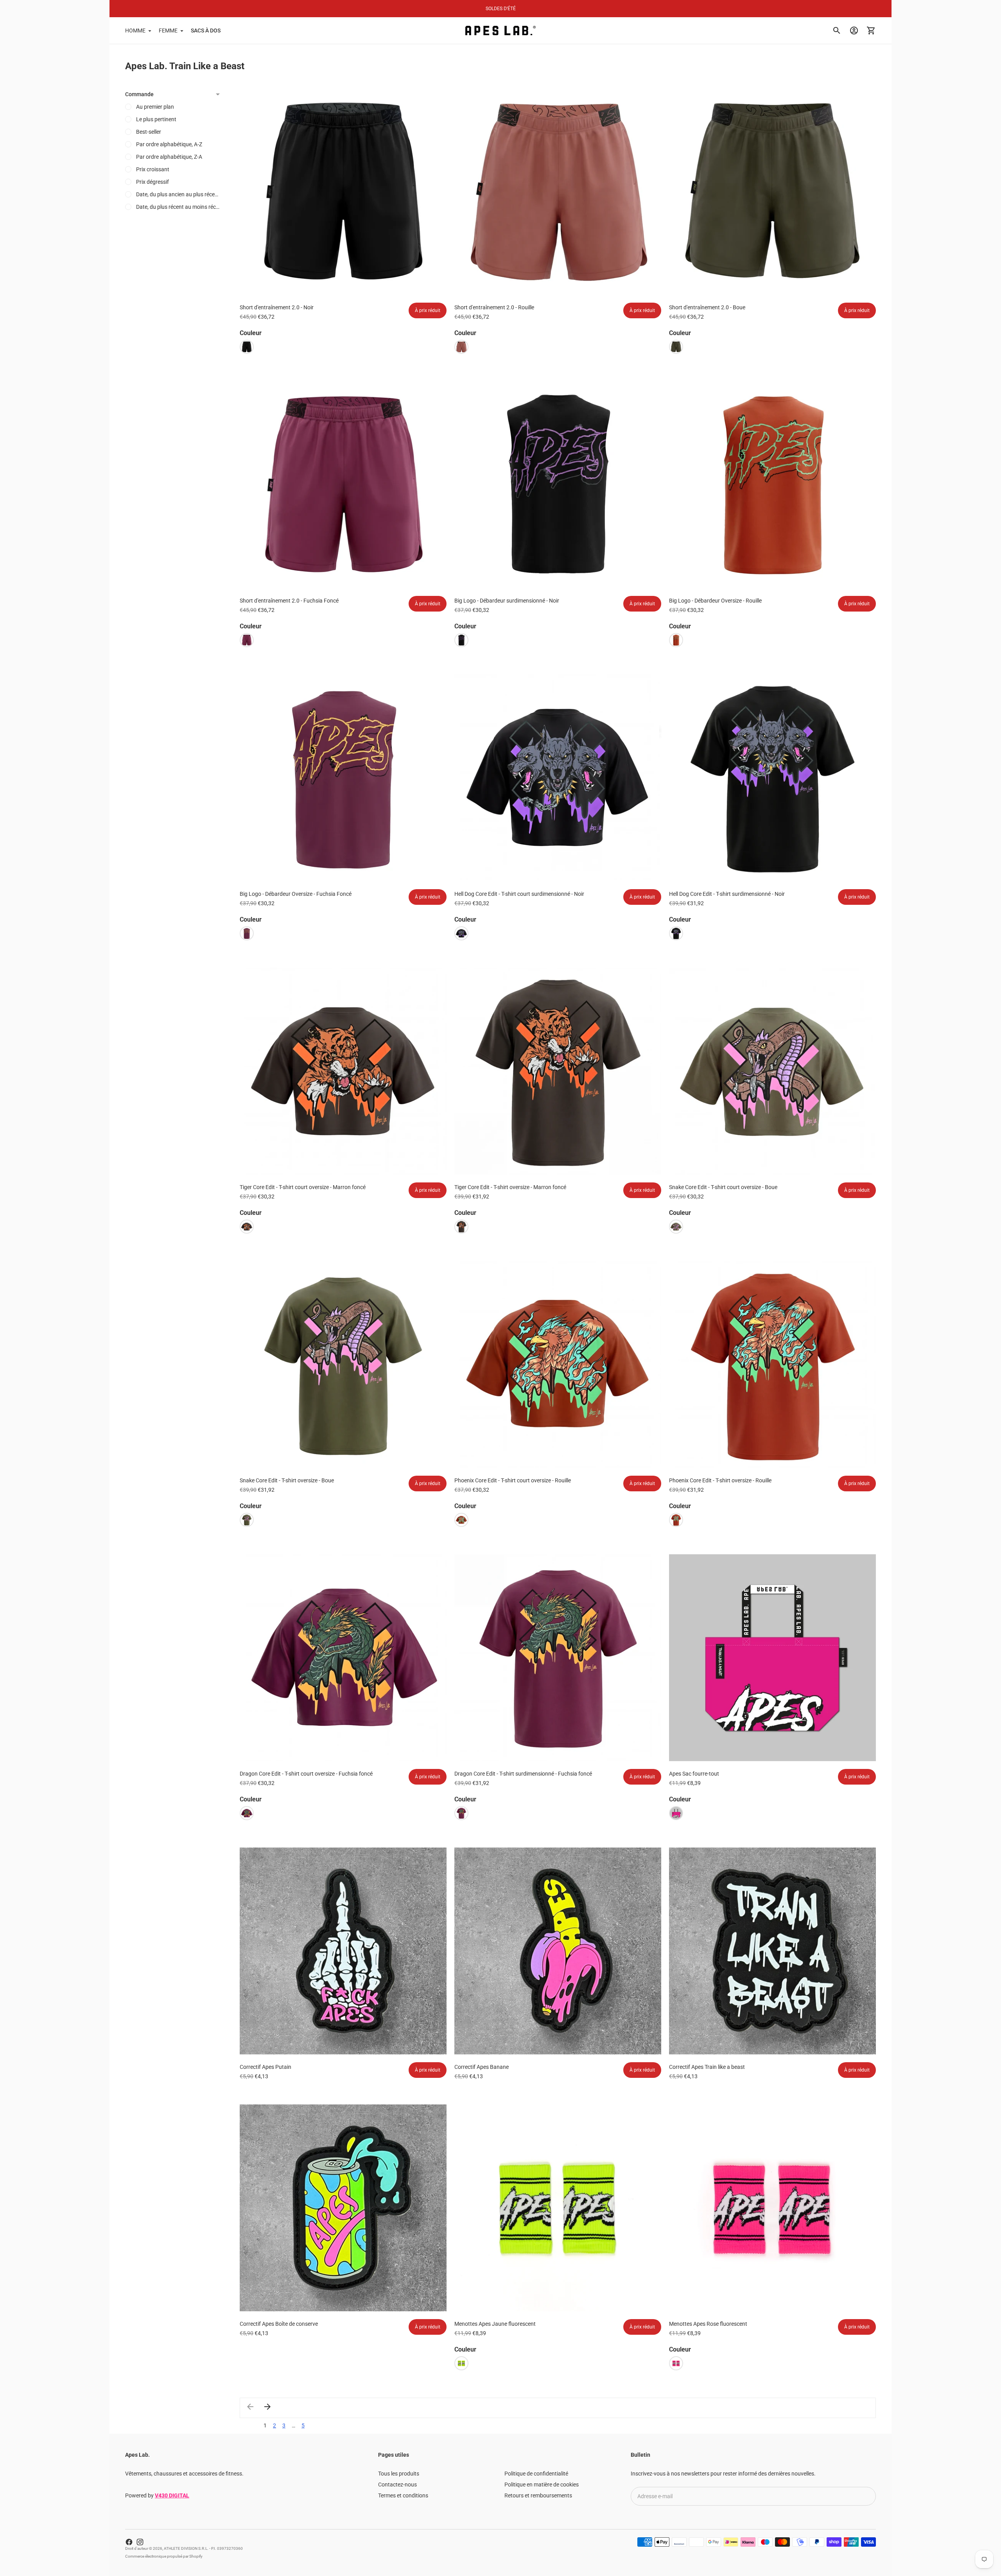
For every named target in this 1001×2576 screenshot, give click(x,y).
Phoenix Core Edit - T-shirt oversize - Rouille (720, 1480)
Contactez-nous (397, 2485)
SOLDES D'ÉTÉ (501, 9)
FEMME (168, 30)
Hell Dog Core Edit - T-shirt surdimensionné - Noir (727, 894)
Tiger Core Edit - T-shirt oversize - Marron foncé (510, 1187)
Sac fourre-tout (694, 1774)
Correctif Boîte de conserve (279, 2324)
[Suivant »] (267, 2407)
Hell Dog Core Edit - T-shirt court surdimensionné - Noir (519, 894)
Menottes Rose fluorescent (708, 2324)
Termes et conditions (403, 2495)
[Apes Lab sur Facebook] (129, 2542)
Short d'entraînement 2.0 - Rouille (494, 307)
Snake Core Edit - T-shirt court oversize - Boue (723, 1187)
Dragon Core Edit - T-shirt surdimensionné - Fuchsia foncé (523, 1774)
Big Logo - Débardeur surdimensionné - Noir (507, 601)
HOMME (135, 30)
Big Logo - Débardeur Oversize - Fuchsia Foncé (296, 894)
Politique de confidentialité (536, 2474)
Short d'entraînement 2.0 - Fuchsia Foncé (289, 601)
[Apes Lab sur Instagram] (140, 2542)
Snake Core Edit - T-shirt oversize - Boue (287, 1480)
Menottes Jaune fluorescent (495, 2324)
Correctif (707, 2067)
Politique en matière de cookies (542, 2485)
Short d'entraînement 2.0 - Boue (707, 307)
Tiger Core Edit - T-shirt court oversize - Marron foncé (303, 1187)
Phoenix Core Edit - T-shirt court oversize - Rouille (513, 1480)
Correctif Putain (265, 2067)
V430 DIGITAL (172, 2495)
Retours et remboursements (538, 2495)
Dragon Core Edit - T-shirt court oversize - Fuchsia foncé (306, 1774)
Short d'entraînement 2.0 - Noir (277, 307)
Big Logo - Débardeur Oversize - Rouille (715, 601)
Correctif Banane (482, 2067)
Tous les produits (399, 2474)
